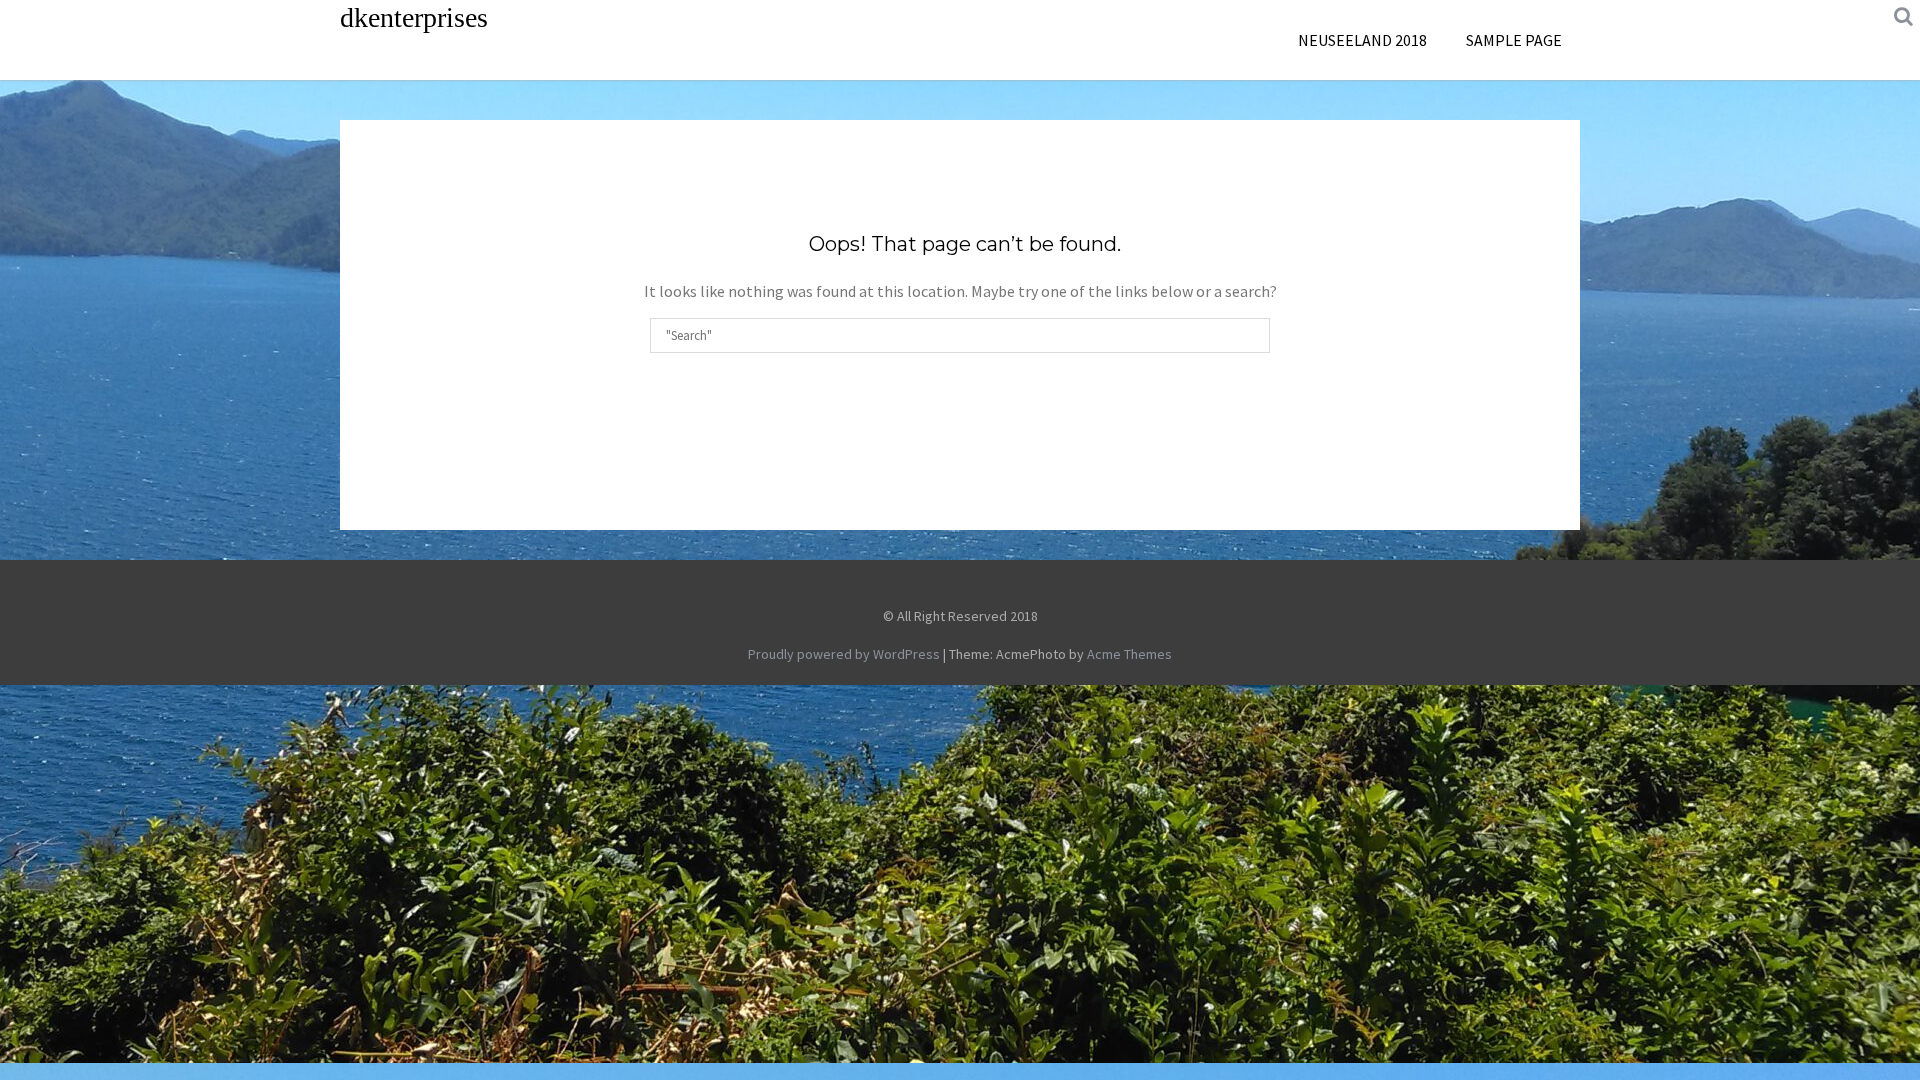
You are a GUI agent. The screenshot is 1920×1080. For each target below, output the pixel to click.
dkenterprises (414, 17)
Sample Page (1514, 40)
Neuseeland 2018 (1362, 40)
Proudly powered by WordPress (844, 654)
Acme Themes (1129, 654)
